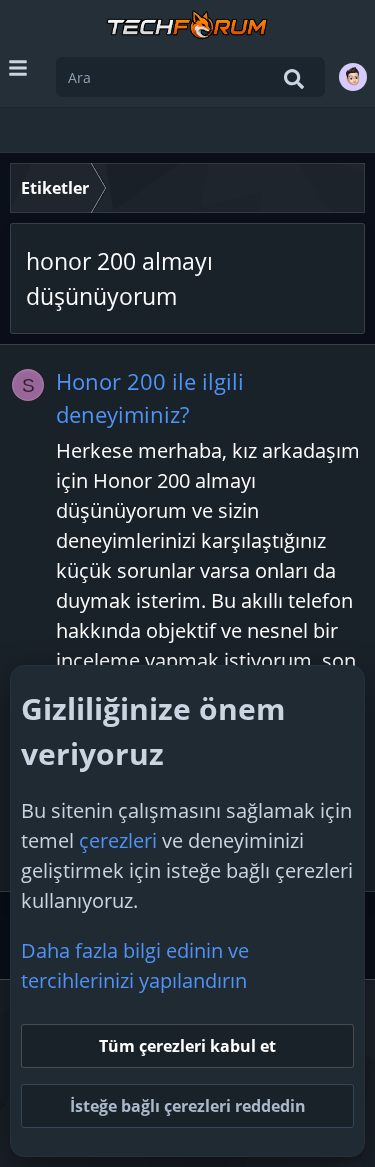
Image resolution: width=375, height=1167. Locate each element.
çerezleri (118, 840)
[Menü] (18, 68)
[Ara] (294, 79)
